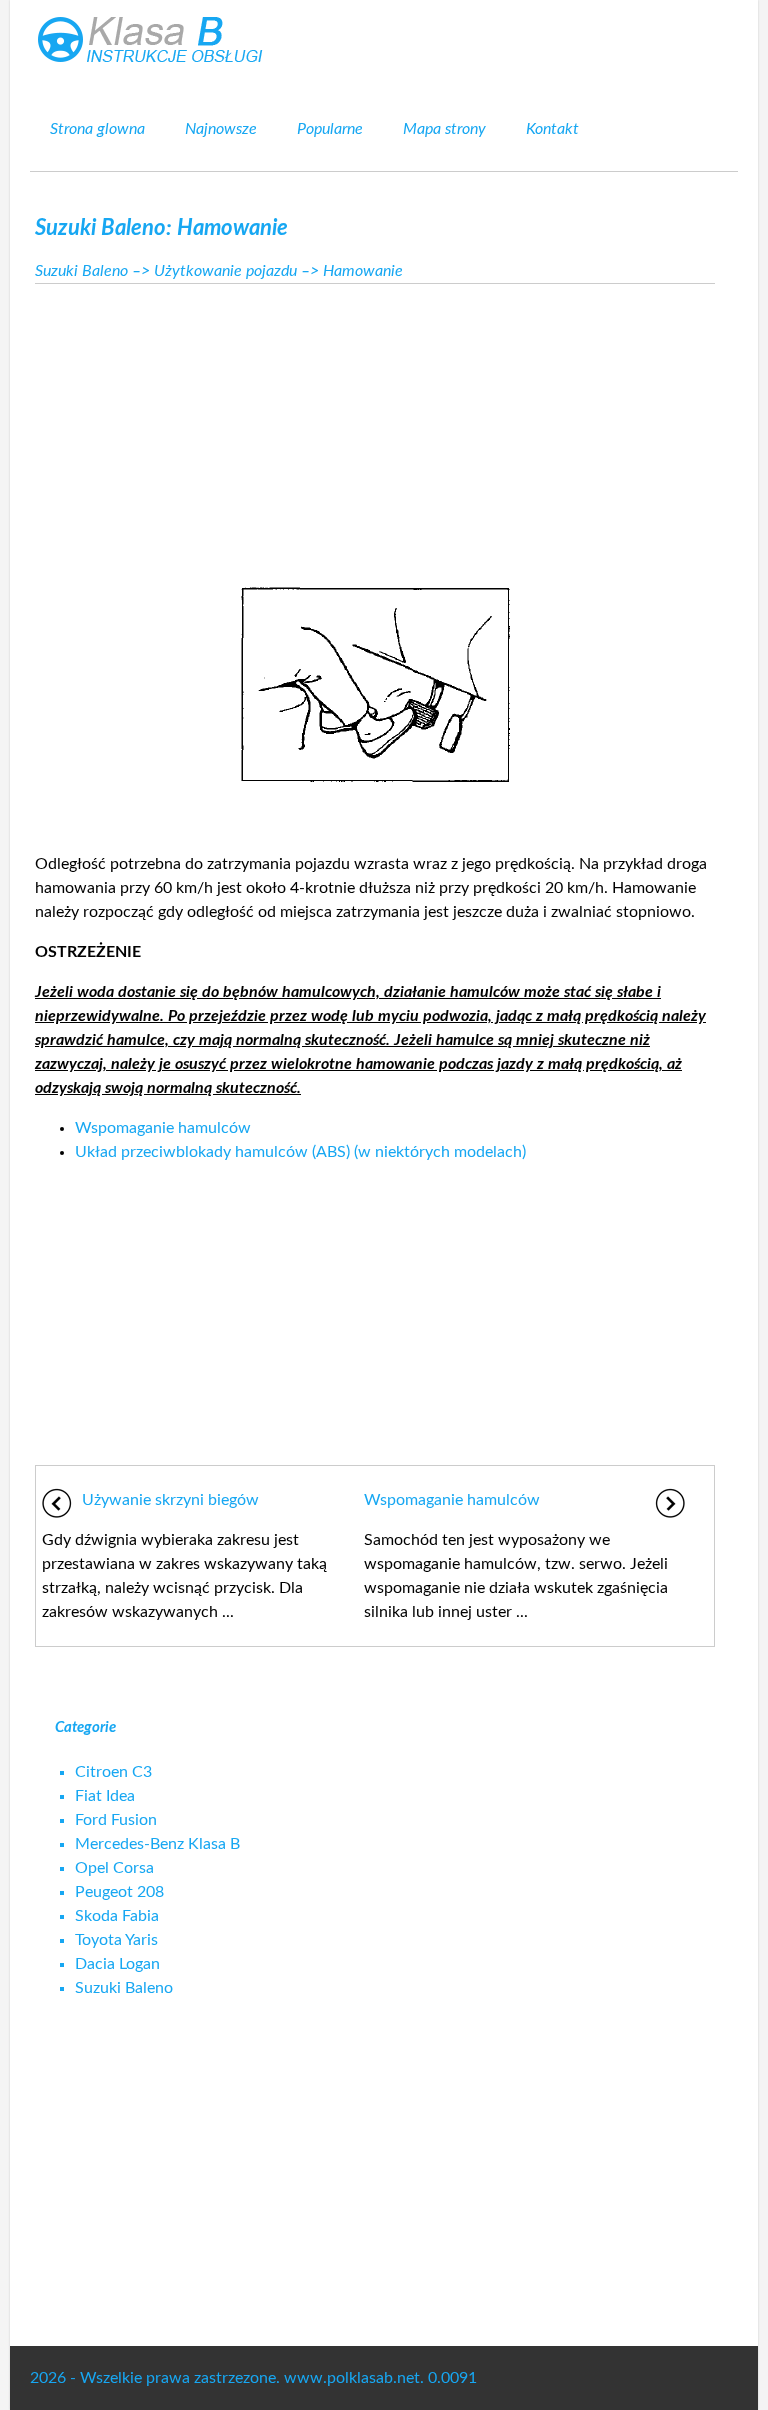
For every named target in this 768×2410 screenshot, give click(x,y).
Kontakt (552, 129)
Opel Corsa (114, 1868)
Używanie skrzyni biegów (170, 1500)
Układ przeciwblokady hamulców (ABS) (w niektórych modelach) (300, 1152)
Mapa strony (444, 129)
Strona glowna (97, 129)
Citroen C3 (113, 1772)
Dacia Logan (117, 1964)
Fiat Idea (105, 1796)
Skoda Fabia (117, 1916)
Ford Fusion (116, 1820)
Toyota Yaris (116, 1940)
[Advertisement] (375, 429)
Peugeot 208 (119, 1892)
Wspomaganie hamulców (163, 1128)
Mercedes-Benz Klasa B (157, 1844)
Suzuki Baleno (81, 271)
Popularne (330, 129)
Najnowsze (221, 129)
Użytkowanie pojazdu (225, 271)
